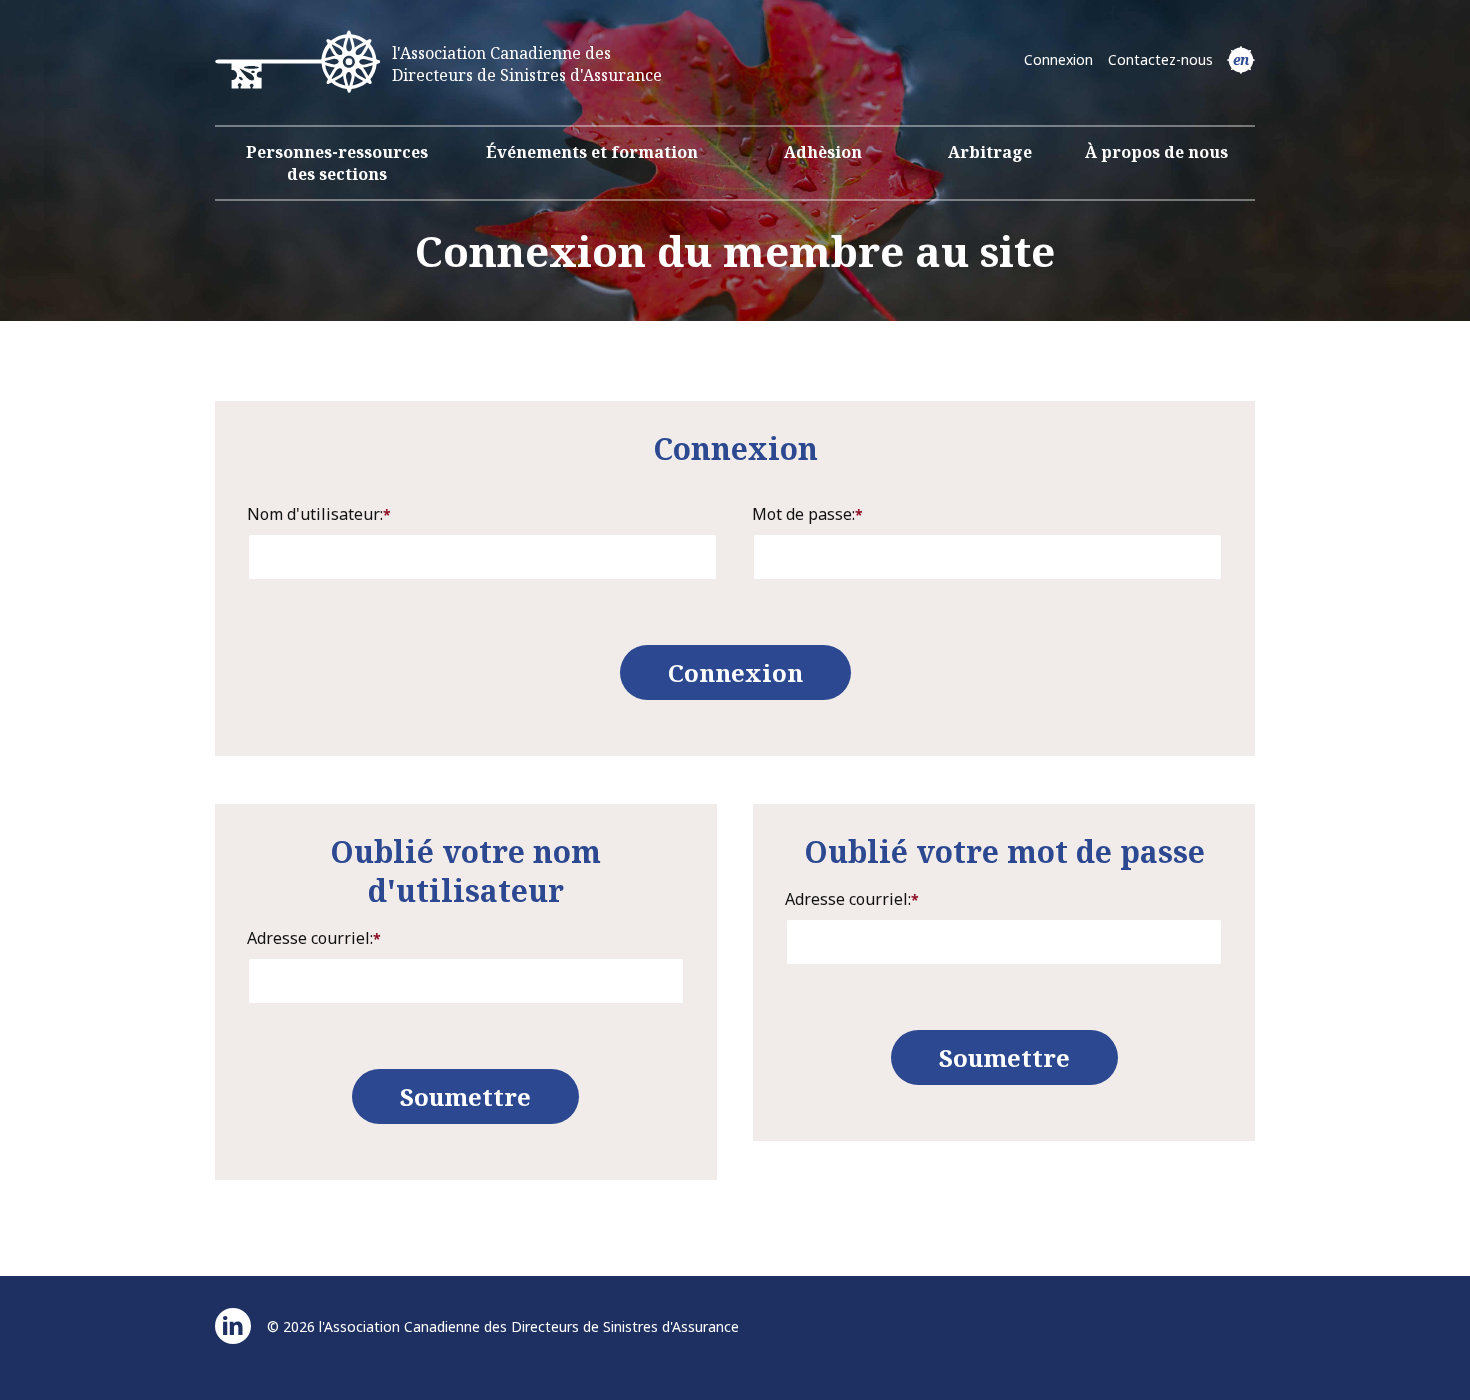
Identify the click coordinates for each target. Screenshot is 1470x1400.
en (1241, 59)
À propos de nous (1156, 152)
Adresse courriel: (314, 938)
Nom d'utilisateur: (319, 514)
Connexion (1058, 59)
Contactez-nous (1160, 59)
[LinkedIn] (233, 1326)
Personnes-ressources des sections (337, 163)
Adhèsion (823, 152)
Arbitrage (990, 152)
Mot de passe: (807, 514)
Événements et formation (592, 152)
